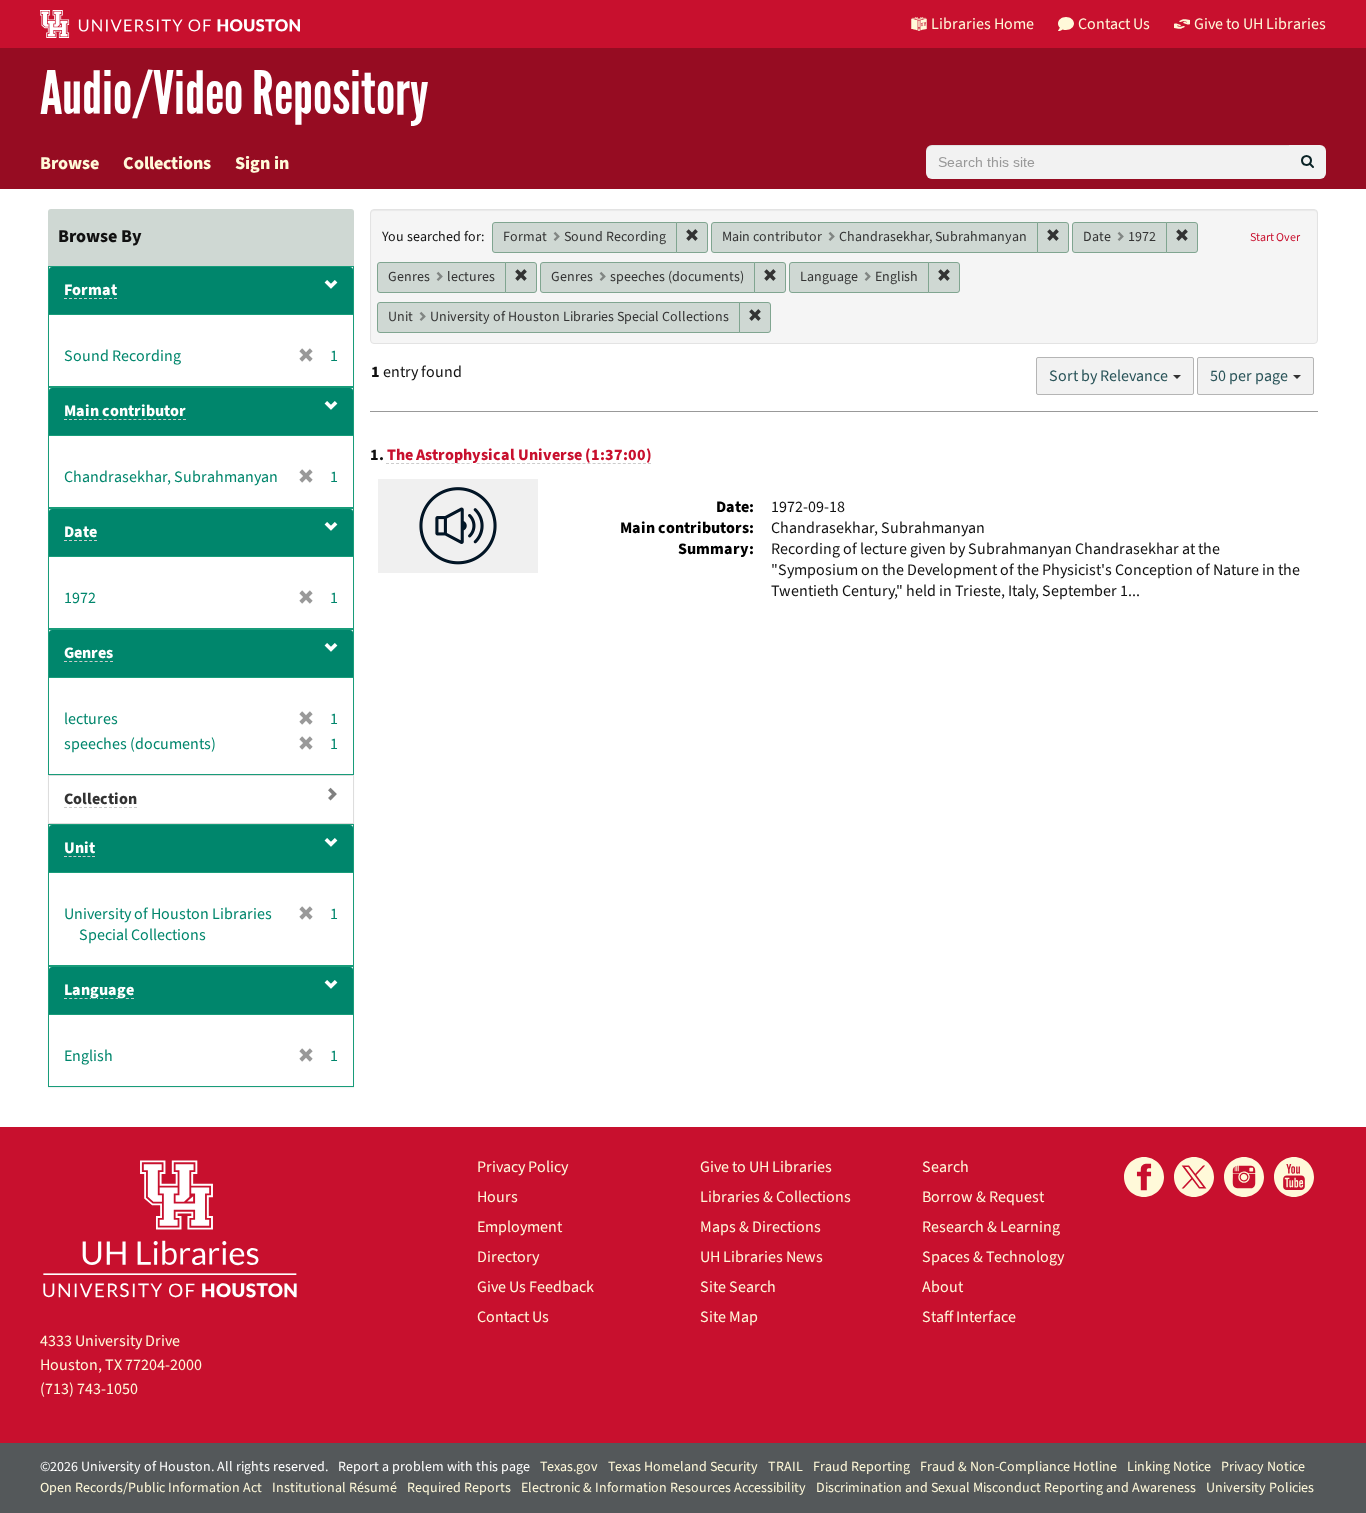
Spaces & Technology (993, 1257)
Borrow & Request (983, 1197)
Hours (497, 1197)
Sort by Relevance (1110, 376)
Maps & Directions (760, 1227)
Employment (519, 1227)
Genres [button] (88, 653)
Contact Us (513, 1317)
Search (945, 1167)
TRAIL (785, 1467)
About (942, 1287)
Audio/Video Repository (234, 94)
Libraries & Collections (775, 1197)
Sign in (262, 163)
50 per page (1250, 376)
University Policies (1260, 1488)
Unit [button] (79, 848)
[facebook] (1144, 1177)
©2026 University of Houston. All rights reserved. (184, 1467)
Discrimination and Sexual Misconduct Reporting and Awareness (1006, 1488)
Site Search (738, 1287)
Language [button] (99, 990)
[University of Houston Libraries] (170, 1228)
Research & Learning (991, 1227)
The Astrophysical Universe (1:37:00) (519, 455)
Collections (167, 163)
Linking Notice (1169, 1467)
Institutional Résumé (334, 1488)
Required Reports (459, 1488)
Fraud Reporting (861, 1467)
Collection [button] (100, 799)
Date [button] (80, 532)
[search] (1307, 162)
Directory (508, 1257)
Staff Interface (969, 1317)
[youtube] (1294, 1177)
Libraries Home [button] (982, 24)
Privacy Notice (1263, 1467)
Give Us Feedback (535, 1287)
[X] (1194, 1177)
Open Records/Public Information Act (151, 1488)
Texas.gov (569, 1467)
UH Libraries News (761, 1257)
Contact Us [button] (1114, 24)
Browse (69, 163)
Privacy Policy (522, 1167)
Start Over (1275, 237)
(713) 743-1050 (89, 1389)
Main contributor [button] (125, 411)
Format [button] (90, 290)
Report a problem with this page (434, 1467)
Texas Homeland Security (683, 1467)
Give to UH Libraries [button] (1260, 24)
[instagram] (1244, 1177)
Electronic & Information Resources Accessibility (663, 1488)
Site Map (729, 1317)
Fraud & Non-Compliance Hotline (1018, 1467)
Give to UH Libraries (766, 1167)
